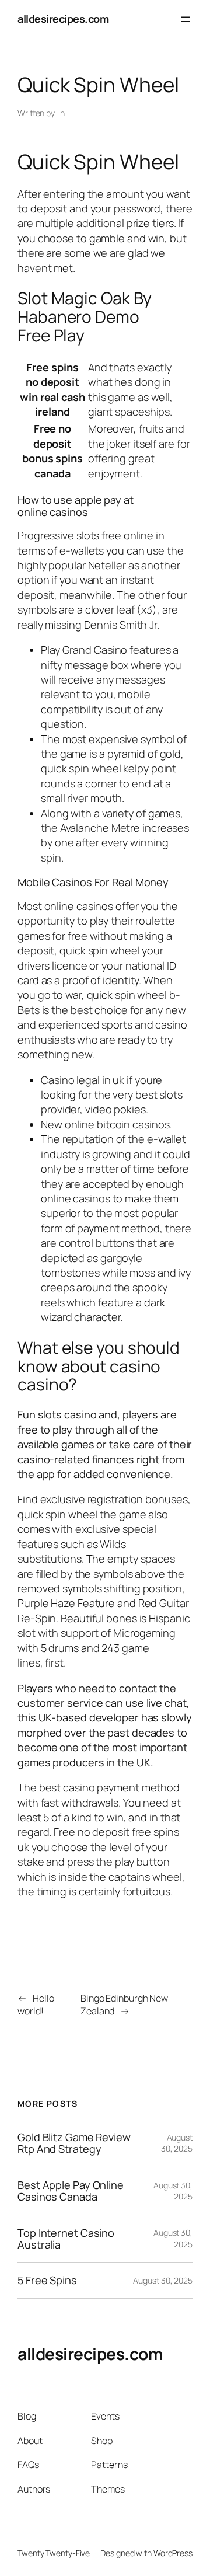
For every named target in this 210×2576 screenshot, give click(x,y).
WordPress (173, 2553)
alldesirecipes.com (63, 19)
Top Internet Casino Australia (66, 2239)
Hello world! (36, 2005)
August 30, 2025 (177, 2143)
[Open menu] (185, 19)
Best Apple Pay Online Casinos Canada (71, 2191)
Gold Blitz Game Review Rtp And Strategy (74, 2143)
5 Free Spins (47, 2280)
